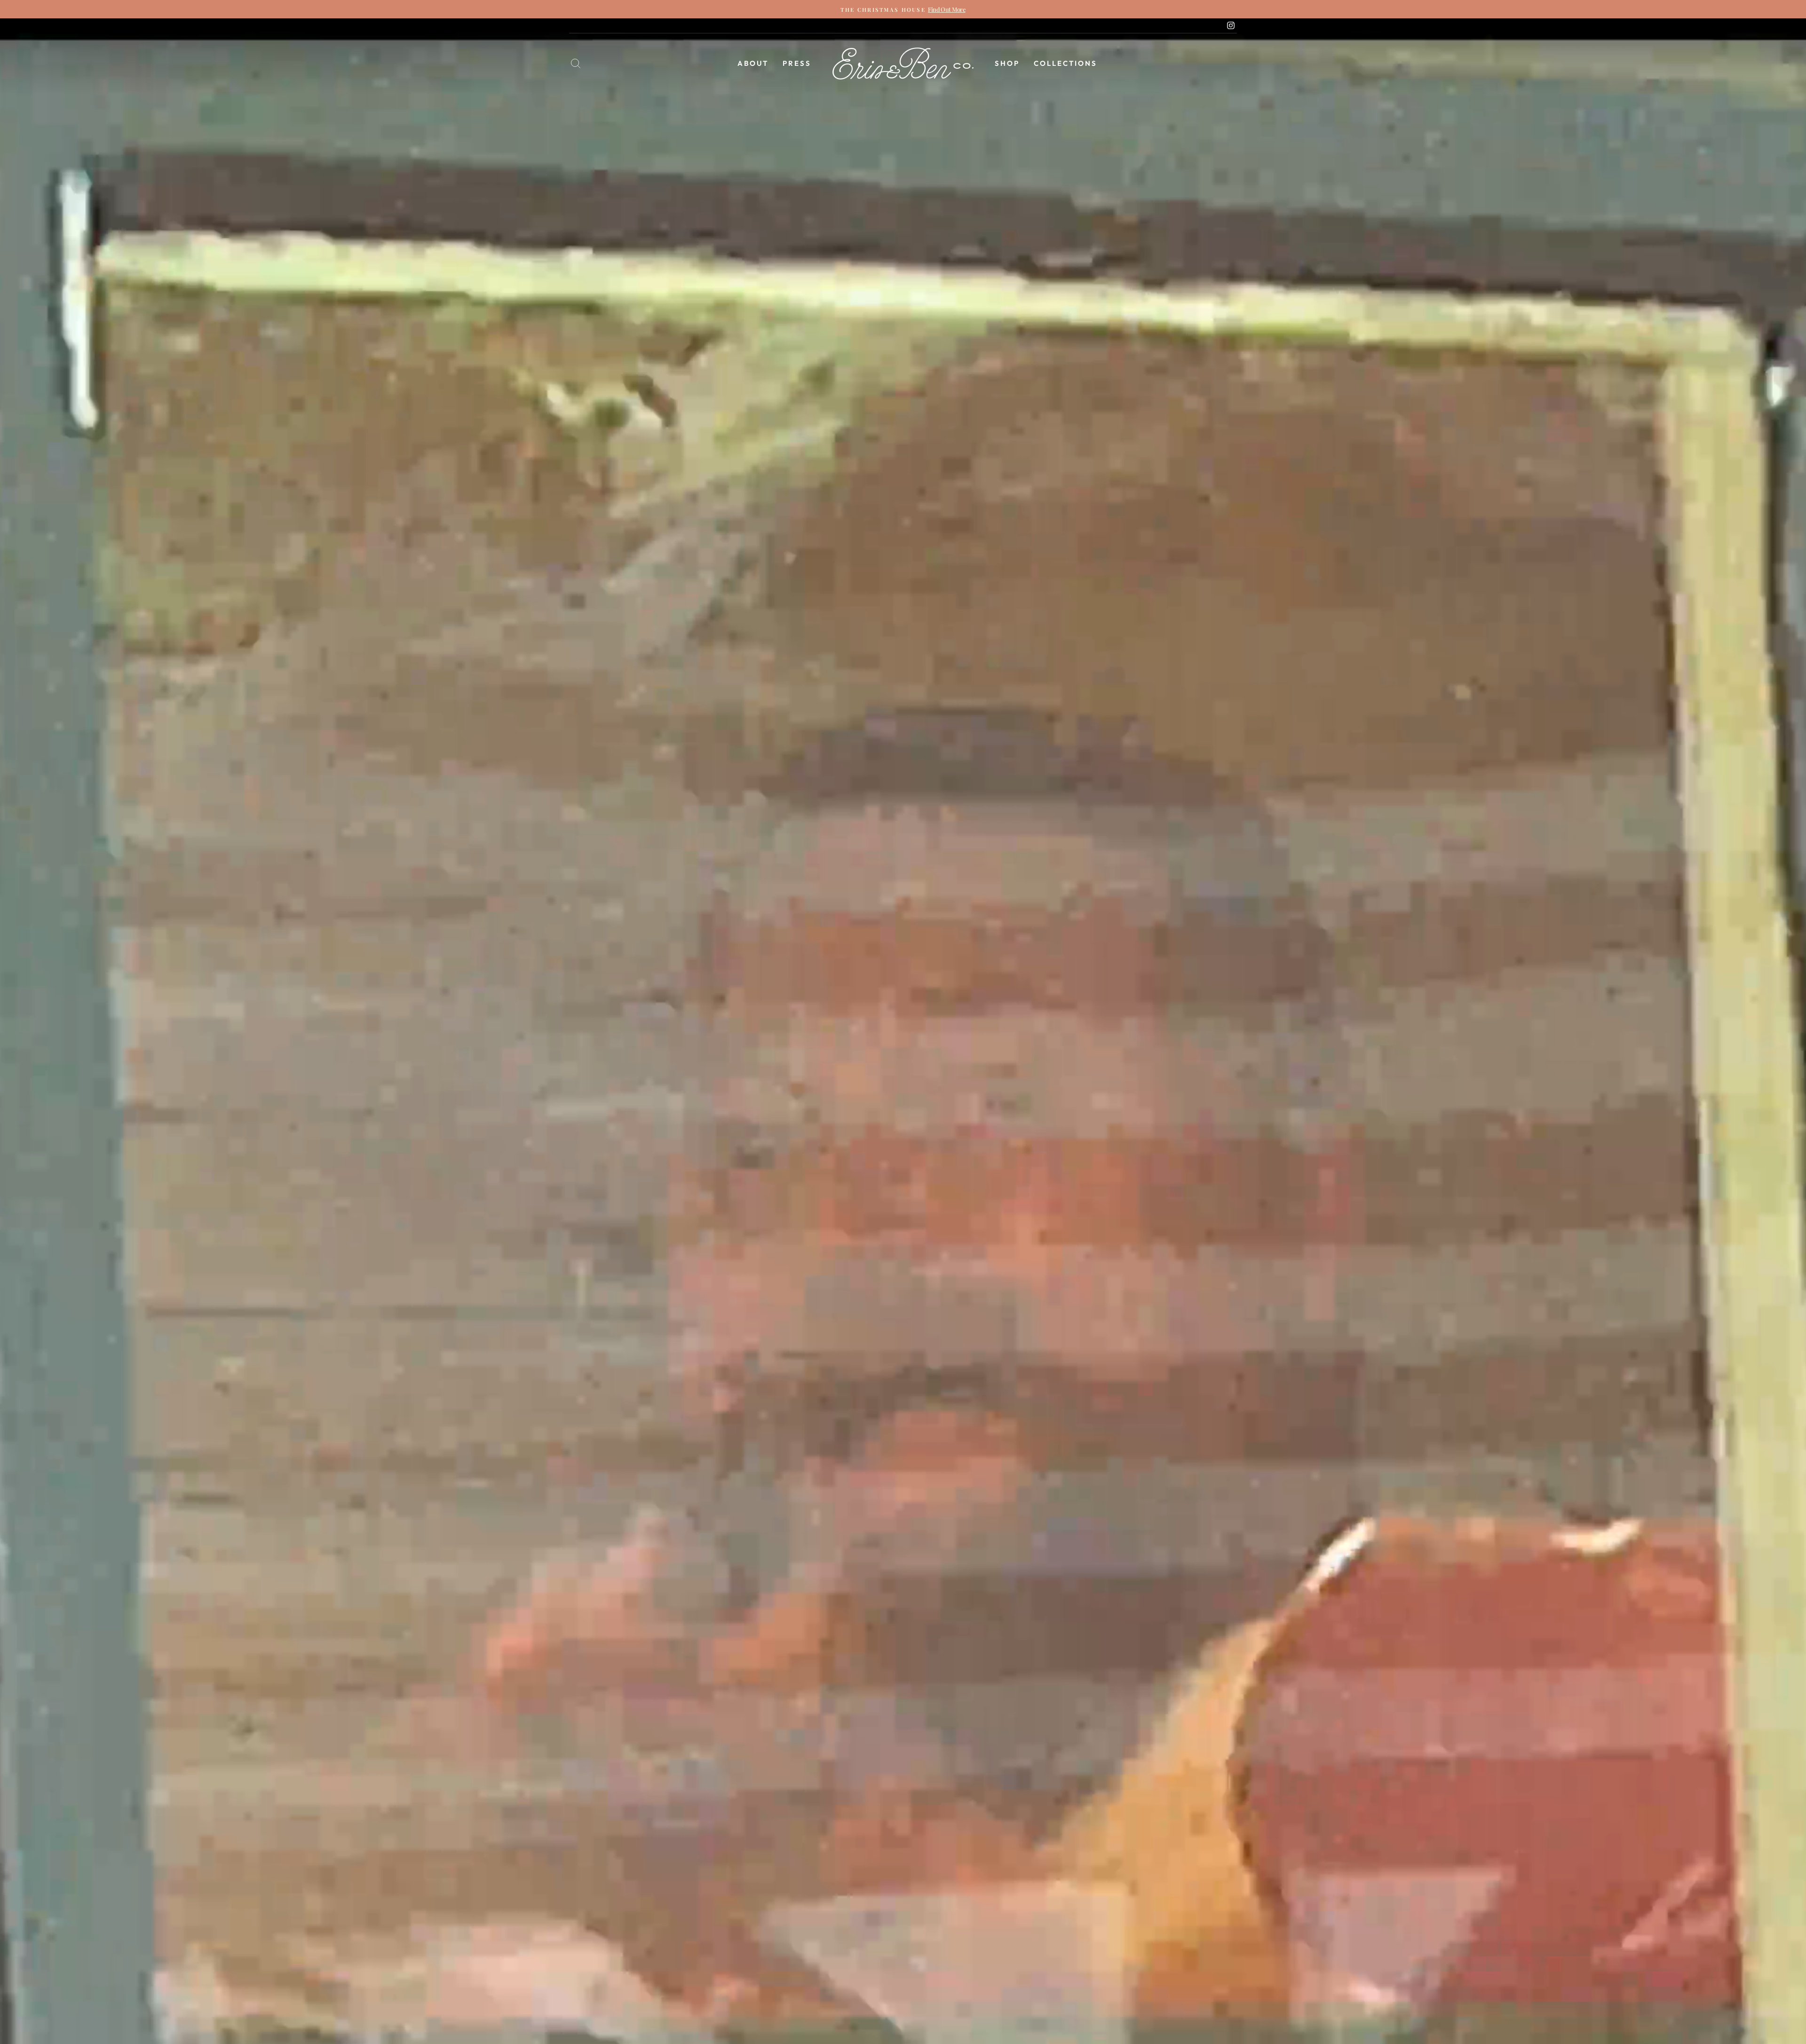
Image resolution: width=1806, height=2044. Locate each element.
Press (797, 63)
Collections (1065, 63)
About (753, 63)
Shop (1007, 63)
